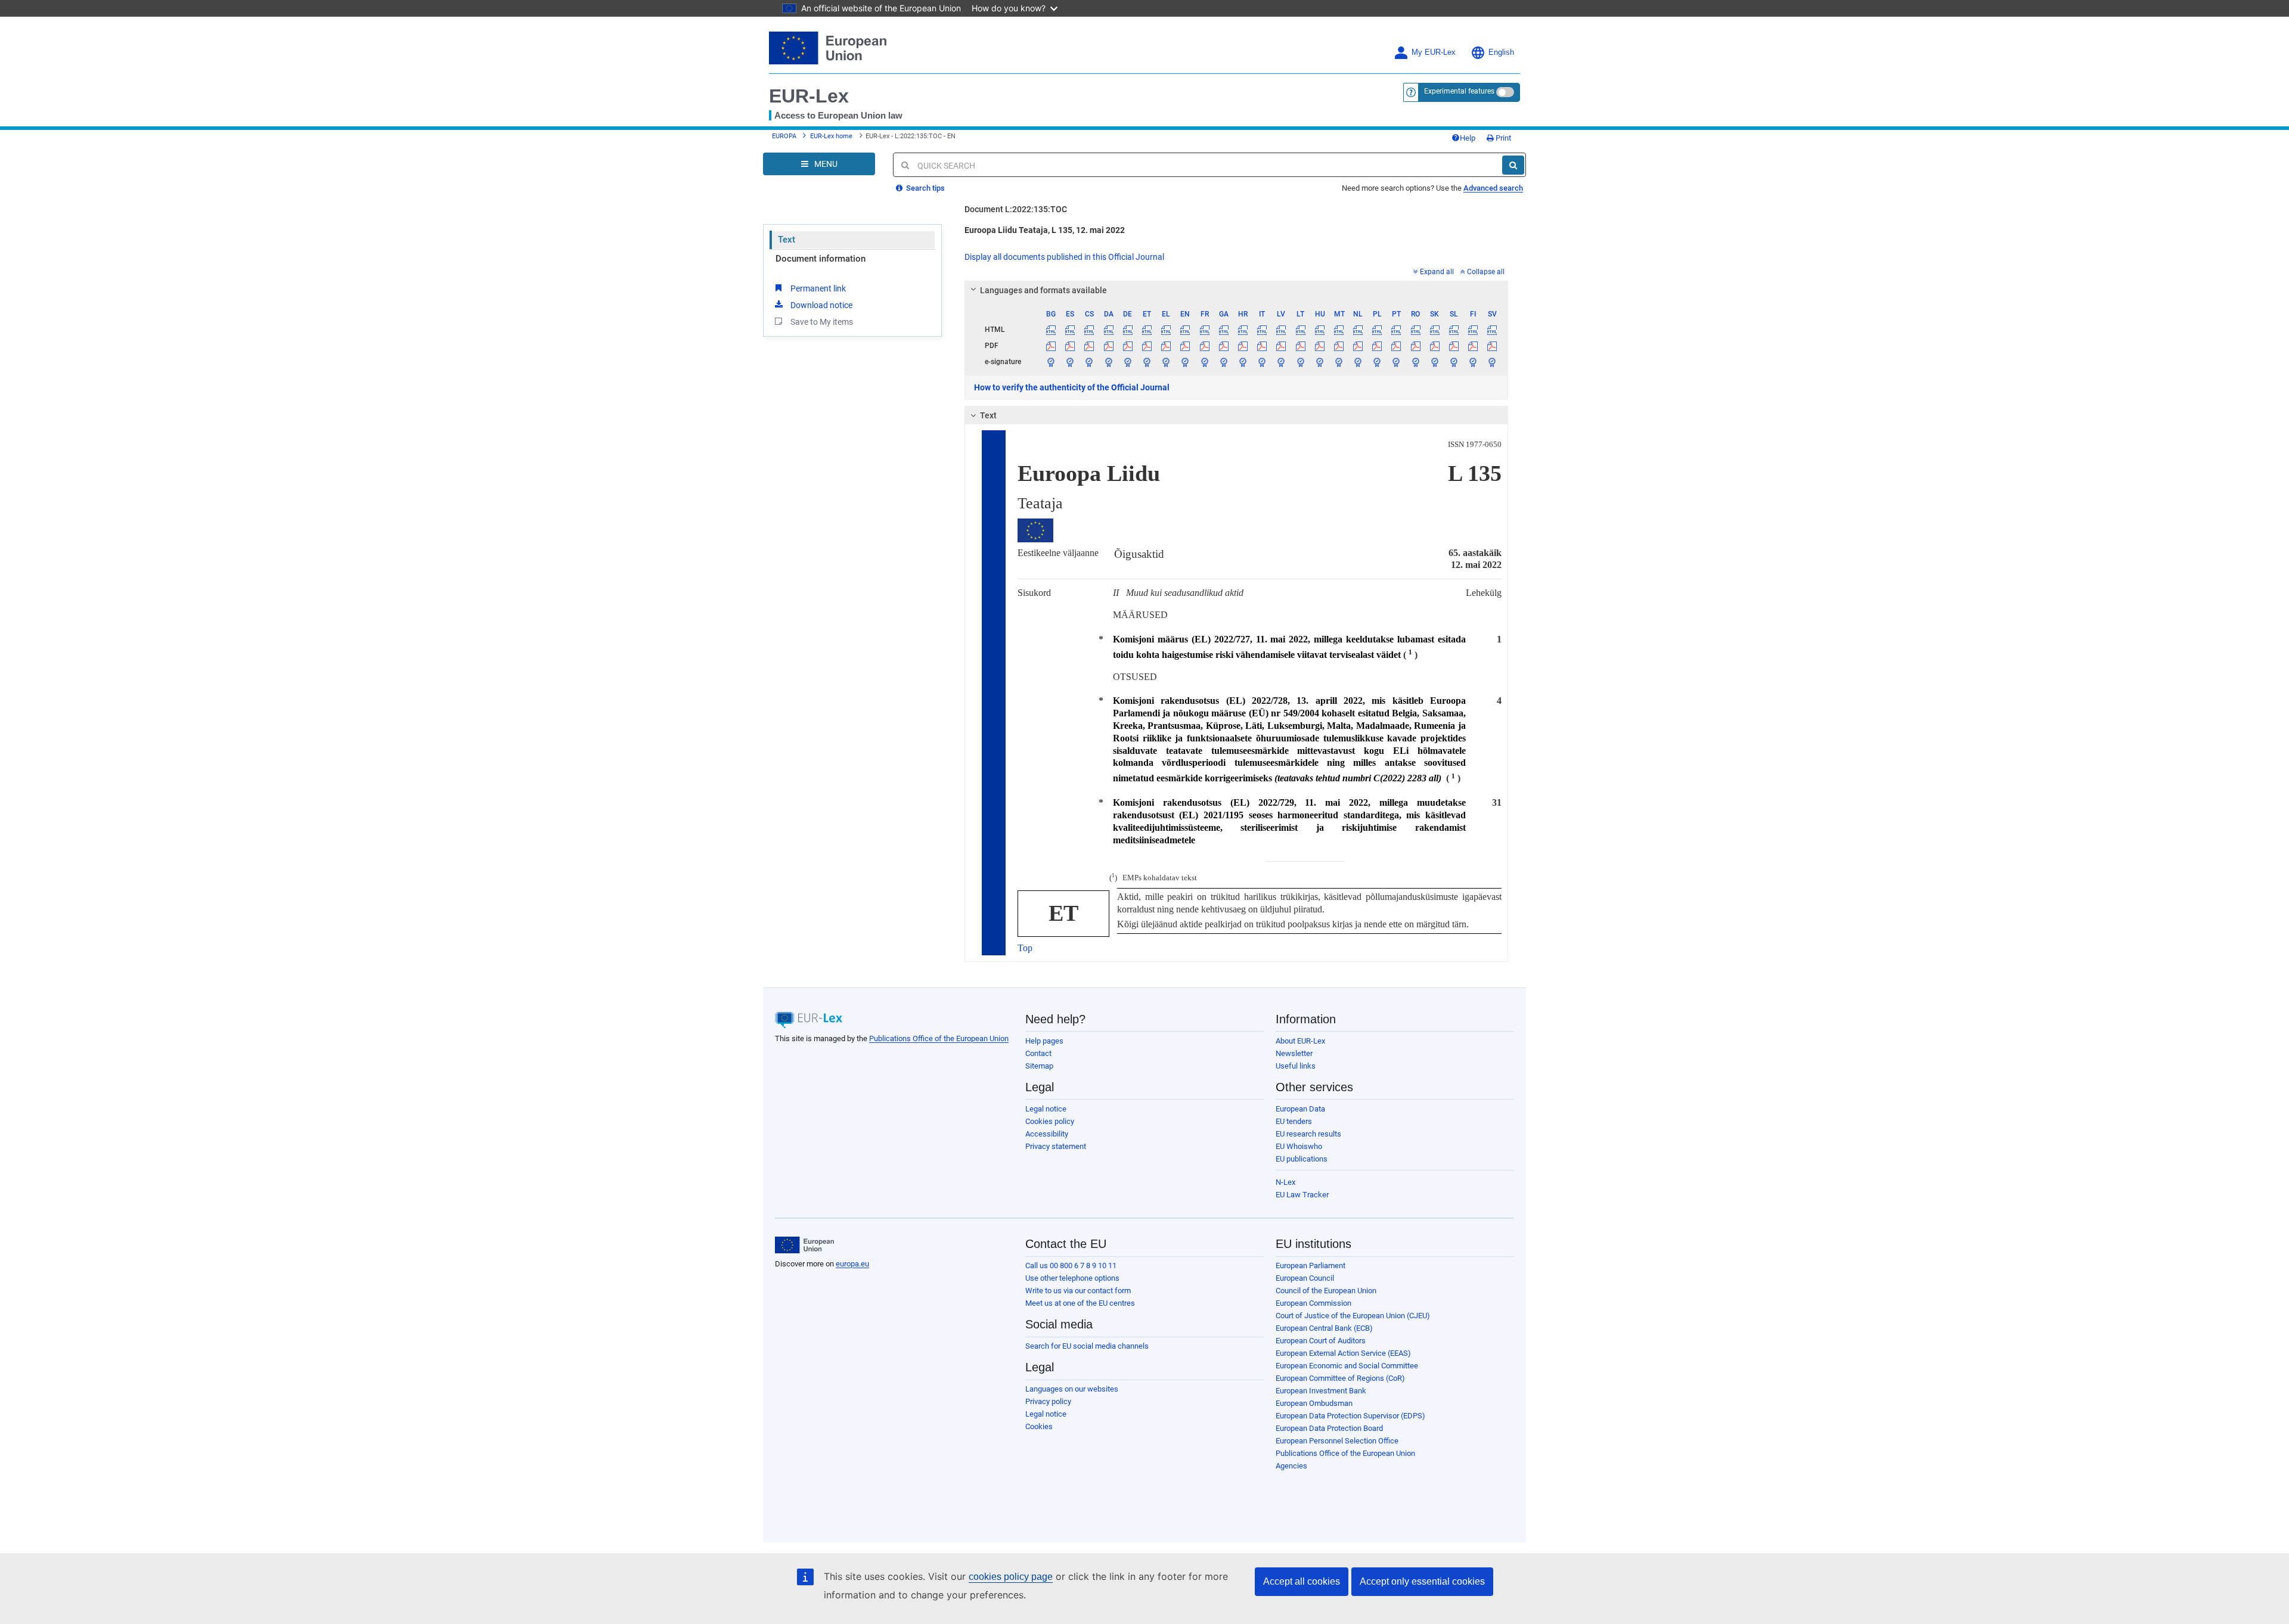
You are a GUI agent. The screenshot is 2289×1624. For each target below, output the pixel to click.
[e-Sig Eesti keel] (1147, 362)
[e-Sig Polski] (1377, 362)
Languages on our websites (1072, 1389)
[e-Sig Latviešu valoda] (1281, 362)
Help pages (1044, 1041)
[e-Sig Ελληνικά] (1166, 362)
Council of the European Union (1326, 1291)
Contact (1038, 1053)
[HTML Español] (1070, 330)
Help (1468, 138)
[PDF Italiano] (1262, 346)
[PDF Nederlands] (1358, 346)
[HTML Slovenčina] (1434, 330)
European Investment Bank (1321, 1391)
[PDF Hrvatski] (1243, 346)
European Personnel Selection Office (1337, 1441)
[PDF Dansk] (1108, 346)
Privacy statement (1056, 1146)
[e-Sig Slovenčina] (1434, 362)
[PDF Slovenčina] (1434, 346)
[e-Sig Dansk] (1108, 362)
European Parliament (1311, 1266)
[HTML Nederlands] (1358, 330)
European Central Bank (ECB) (1324, 1328)
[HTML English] (1185, 330)
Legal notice (1046, 1109)
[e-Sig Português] (1396, 362)
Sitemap (1039, 1066)
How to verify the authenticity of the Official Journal (1072, 387)
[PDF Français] (1204, 346)
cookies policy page (1011, 1577)
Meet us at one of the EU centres (1080, 1303)
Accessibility (1047, 1134)
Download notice (821, 305)
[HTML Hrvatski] (1243, 330)
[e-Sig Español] (1070, 362)
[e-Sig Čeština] (1089, 362)
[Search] (1513, 165)
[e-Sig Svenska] (1492, 362)
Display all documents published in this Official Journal (1064, 257)
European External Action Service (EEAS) (1343, 1353)
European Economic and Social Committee (1347, 1366)
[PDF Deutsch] (1128, 346)
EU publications (1302, 1159)
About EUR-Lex (1300, 1041)
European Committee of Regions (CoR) (1340, 1378)
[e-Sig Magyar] (1319, 362)
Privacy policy (1048, 1401)
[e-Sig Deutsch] (1128, 362)
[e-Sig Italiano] (1262, 362)
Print (1502, 138)
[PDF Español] (1070, 346)
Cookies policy (1050, 1121)
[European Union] (804, 1245)
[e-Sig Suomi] (1473, 362)
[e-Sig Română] (1415, 362)
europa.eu (852, 1264)
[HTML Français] (1204, 330)
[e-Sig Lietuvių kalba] (1300, 362)
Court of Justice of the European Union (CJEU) (1353, 1316)
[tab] (1237, 290)
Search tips (925, 188)
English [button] (1501, 52)
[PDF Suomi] (1473, 346)
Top (1025, 948)
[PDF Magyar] (1319, 346)
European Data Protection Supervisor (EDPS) (1350, 1416)
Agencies (1291, 1466)
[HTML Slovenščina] (1454, 330)
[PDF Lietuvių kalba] (1300, 346)
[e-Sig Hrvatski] (1243, 362)
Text (787, 240)
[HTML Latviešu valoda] (1281, 330)
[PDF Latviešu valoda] (1281, 346)
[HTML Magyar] (1319, 330)
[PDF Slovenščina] (1454, 346)
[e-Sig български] (1051, 362)
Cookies (1039, 1426)
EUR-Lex (809, 96)
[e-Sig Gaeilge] (1223, 362)
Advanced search (1493, 188)
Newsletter (1294, 1053)
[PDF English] (1185, 346)
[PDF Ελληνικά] (1166, 346)
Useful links (1296, 1066)
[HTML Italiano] (1262, 330)
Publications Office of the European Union (939, 1038)
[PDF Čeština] (1089, 346)
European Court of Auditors (1321, 1341)
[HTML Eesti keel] (1147, 330)
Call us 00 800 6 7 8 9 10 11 (1071, 1266)
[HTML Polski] (1377, 330)
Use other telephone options (1072, 1278)
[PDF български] (1051, 346)
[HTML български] (1051, 330)
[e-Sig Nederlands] (1358, 362)
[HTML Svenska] (1492, 330)
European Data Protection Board (1329, 1428)
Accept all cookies (1302, 1581)
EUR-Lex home (831, 136)
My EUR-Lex (1434, 52)
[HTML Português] (1396, 330)
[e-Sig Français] (1204, 362)
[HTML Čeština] (1089, 330)
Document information (821, 259)
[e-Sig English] (1185, 362)
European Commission (1313, 1303)
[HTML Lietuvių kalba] (1300, 330)
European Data (1300, 1109)
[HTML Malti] (1339, 330)
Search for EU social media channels (1087, 1346)
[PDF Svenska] (1492, 346)
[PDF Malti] (1339, 346)
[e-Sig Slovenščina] (1454, 362)
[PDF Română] (1415, 346)
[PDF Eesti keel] (1147, 346)
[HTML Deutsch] (1128, 330)
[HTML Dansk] (1108, 330)
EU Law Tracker (1302, 1195)
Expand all (1437, 272)
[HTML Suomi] (1473, 330)
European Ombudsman (1314, 1403)
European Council (1305, 1278)
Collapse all (1486, 272)
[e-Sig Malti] (1339, 362)
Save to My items (822, 322)
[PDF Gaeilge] (1223, 346)
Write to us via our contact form (1078, 1291)
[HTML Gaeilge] (1223, 330)
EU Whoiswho (1299, 1146)
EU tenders (1294, 1121)
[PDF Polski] (1377, 346)
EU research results (1308, 1134)
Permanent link (818, 288)
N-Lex (1285, 1182)
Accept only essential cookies (1422, 1581)
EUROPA (784, 136)
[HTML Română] (1415, 330)
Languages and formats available (1043, 290)
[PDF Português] (1396, 346)
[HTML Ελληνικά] (1166, 330)
